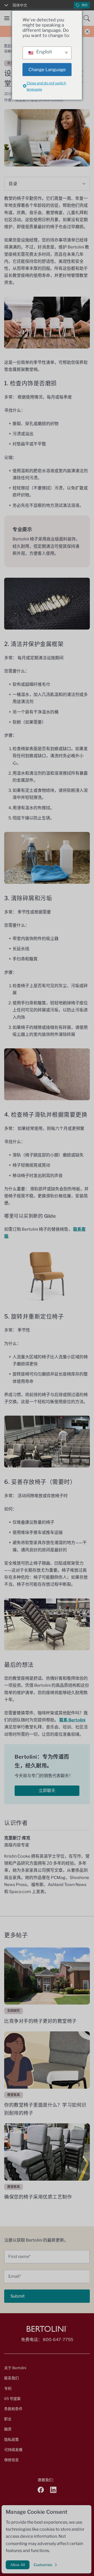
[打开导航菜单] (7, 18)
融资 (8, 2429)
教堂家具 (10, 46)
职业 (8, 2419)
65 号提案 (12, 2398)
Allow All (18, 2565)
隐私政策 (11, 2439)
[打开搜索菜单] (87, 18)
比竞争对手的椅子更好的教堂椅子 (40, 2021)
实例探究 (14, 2011)
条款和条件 (13, 2409)
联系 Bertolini (72, 1720)
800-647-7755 (58, 2340)
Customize (43, 2565)
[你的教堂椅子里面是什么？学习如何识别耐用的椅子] (47, 2060)
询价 (85, 5)
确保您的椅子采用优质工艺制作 (38, 2197)
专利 (8, 2388)
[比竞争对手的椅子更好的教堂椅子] (47, 1976)
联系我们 (11, 2378)
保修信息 (11, 2460)
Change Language (47, 70)
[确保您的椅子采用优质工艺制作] (47, 2152)
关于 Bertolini (15, 2368)
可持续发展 (13, 2450)
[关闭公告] (87, 31)
